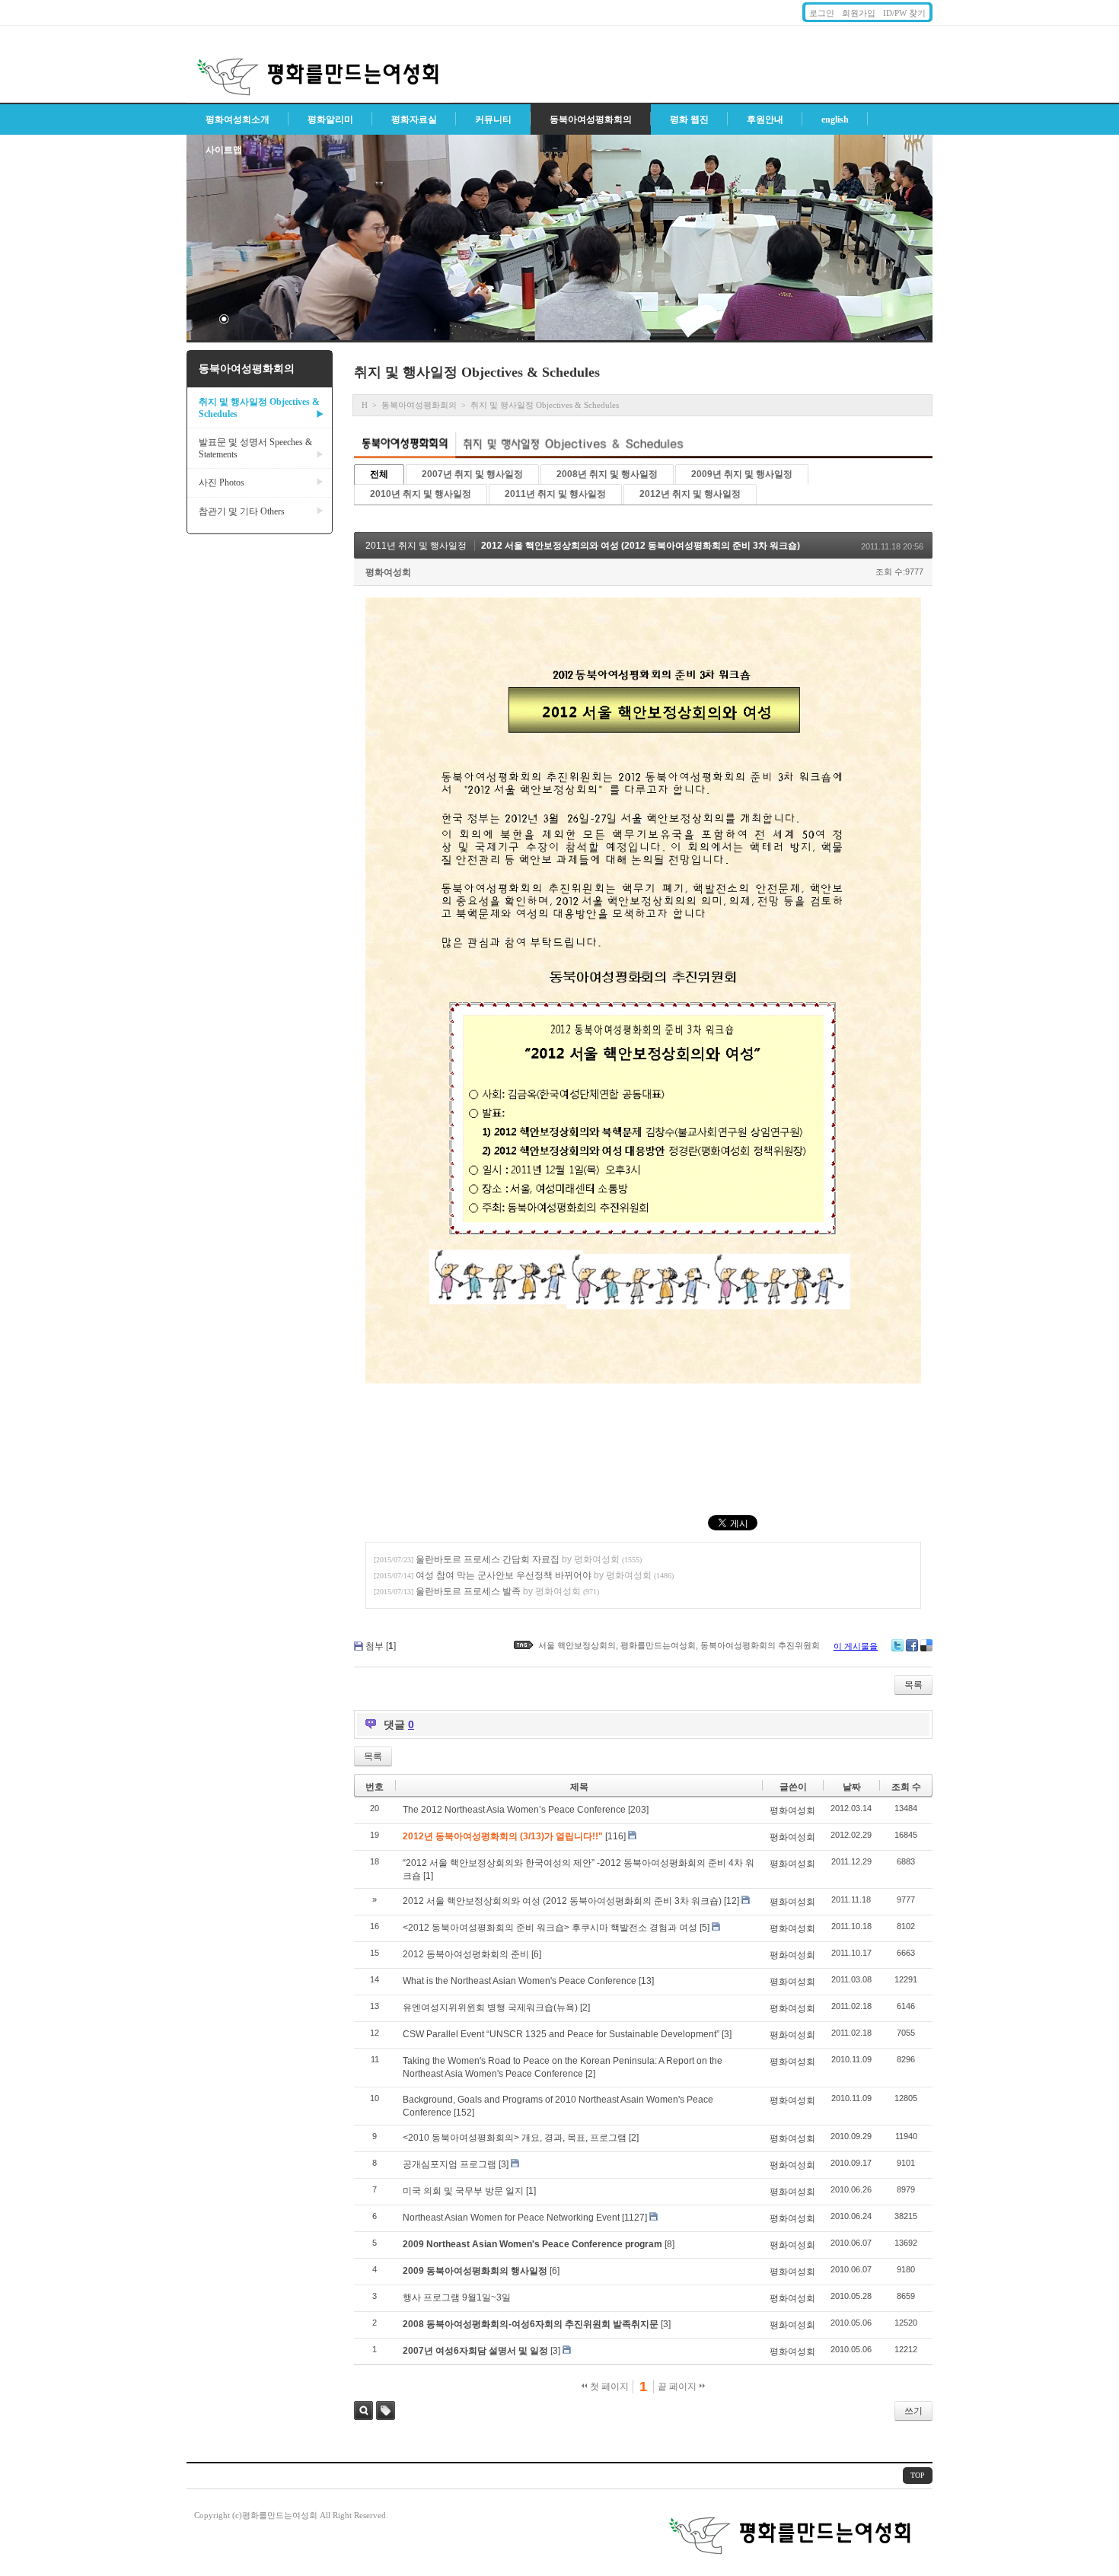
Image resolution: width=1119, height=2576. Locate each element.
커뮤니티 (493, 119)
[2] (585, 2008)
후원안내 (765, 119)
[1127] (634, 2218)
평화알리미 (330, 119)
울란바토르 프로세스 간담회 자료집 (488, 1559)
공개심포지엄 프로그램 (450, 2164)
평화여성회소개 (238, 119)
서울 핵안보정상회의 (577, 1645)
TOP (918, 2475)
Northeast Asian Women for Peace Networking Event (511, 2218)
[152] (464, 2113)
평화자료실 (414, 119)
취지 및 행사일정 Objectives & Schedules (261, 408)
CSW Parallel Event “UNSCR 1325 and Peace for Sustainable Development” (561, 2034)
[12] (732, 1901)
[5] (705, 1928)
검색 (363, 2410)
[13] (646, 1981)
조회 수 (906, 1787)
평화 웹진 (689, 119)
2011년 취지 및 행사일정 (555, 494)
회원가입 (859, 13)
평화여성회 (388, 572)
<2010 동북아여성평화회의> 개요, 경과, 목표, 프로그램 (515, 2138)
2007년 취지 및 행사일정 (472, 474)
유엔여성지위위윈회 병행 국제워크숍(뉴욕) (490, 2008)
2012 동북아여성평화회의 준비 (466, 1954)
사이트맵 (224, 150)
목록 (913, 1685)
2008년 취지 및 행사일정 (607, 474)
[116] (615, 1836)
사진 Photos (261, 482)
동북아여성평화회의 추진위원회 (760, 1645)
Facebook (912, 1645)
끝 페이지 (678, 2387)
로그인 (822, 13)
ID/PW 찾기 (904, 13)
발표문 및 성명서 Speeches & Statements (261, 448)
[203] (638, 1810)
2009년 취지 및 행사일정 (742, 474)
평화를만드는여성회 (658, 1645)
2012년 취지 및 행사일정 (690, 494)
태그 (386, 2410)
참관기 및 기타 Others (261, 511)
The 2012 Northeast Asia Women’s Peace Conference (514, 1810)
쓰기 (913, 2411)
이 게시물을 (856, 1646)
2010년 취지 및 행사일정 (421, 494)
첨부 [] (381, 1646)
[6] (536, 1954)
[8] (669, 2244)
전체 (379, 474)
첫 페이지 (608, 2387)
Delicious (926, 1645)
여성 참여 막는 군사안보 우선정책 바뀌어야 (504, 1575)
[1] (428, 1876)
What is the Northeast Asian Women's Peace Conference (520, 1981)
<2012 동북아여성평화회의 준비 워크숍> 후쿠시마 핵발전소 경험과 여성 (550, 1928)
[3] (727, 2034)
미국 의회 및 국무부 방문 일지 (463, 2191)
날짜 (852, 1787)
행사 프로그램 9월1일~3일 (457, 2297)
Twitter (897, 1645)
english (835, 119)
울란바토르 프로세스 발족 (468, 1591)
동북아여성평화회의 (591, 119)
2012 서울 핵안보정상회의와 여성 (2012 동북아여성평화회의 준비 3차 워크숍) (641, 546)
